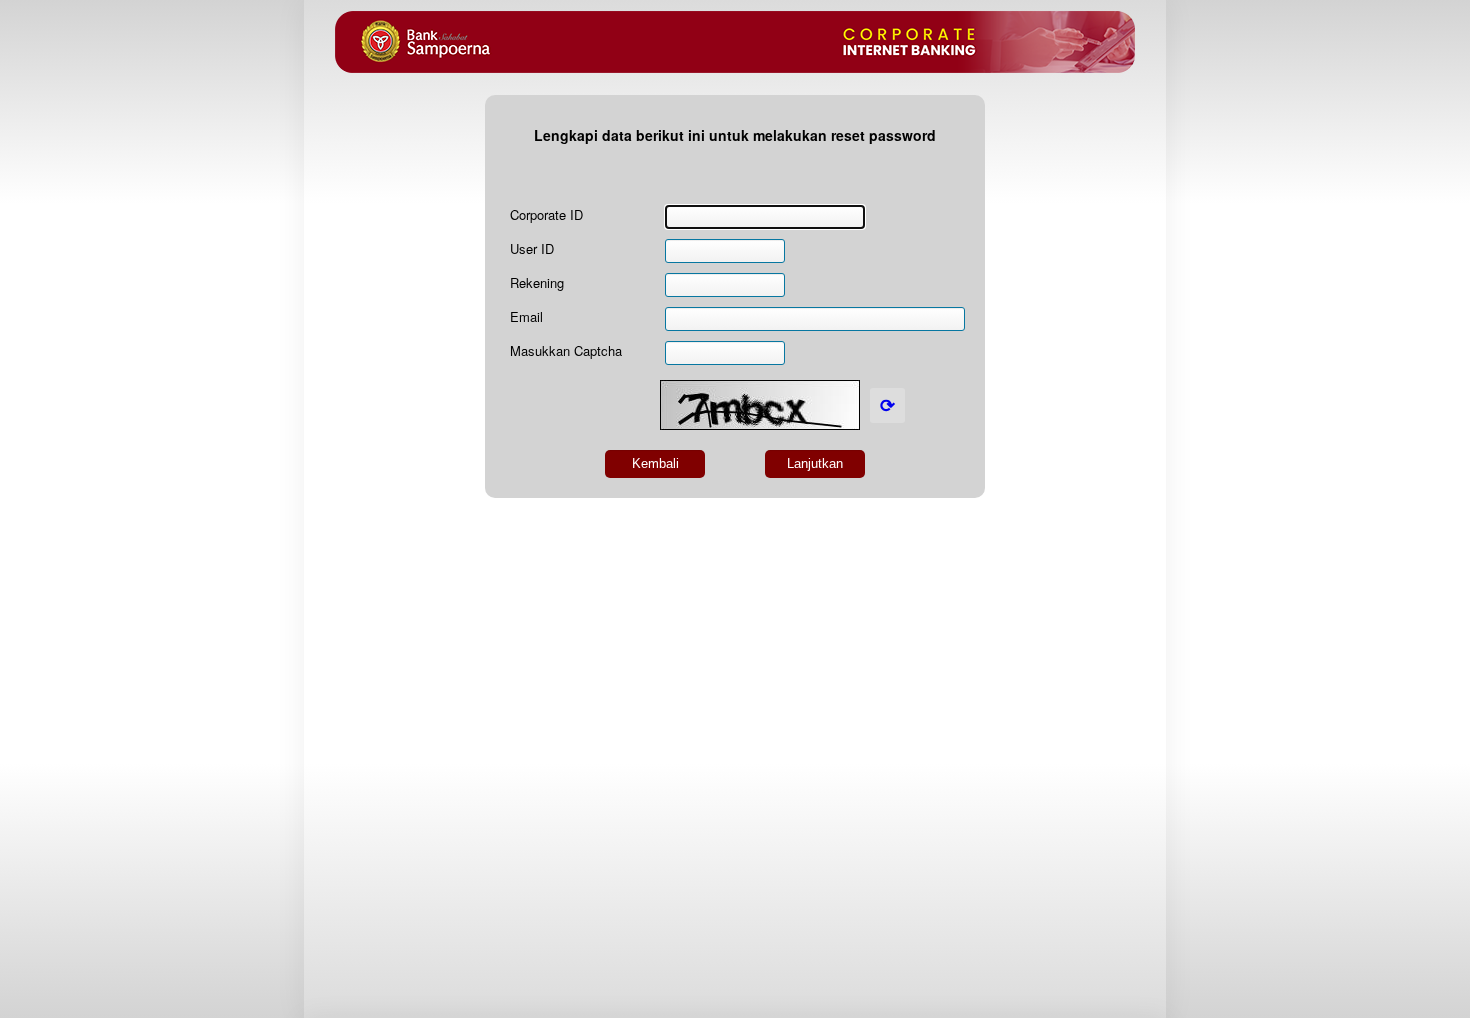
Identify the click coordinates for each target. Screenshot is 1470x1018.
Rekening (537, 282)
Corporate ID (546, 214)
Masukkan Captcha (566, 350)
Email (526, 316)
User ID (532, 248)
